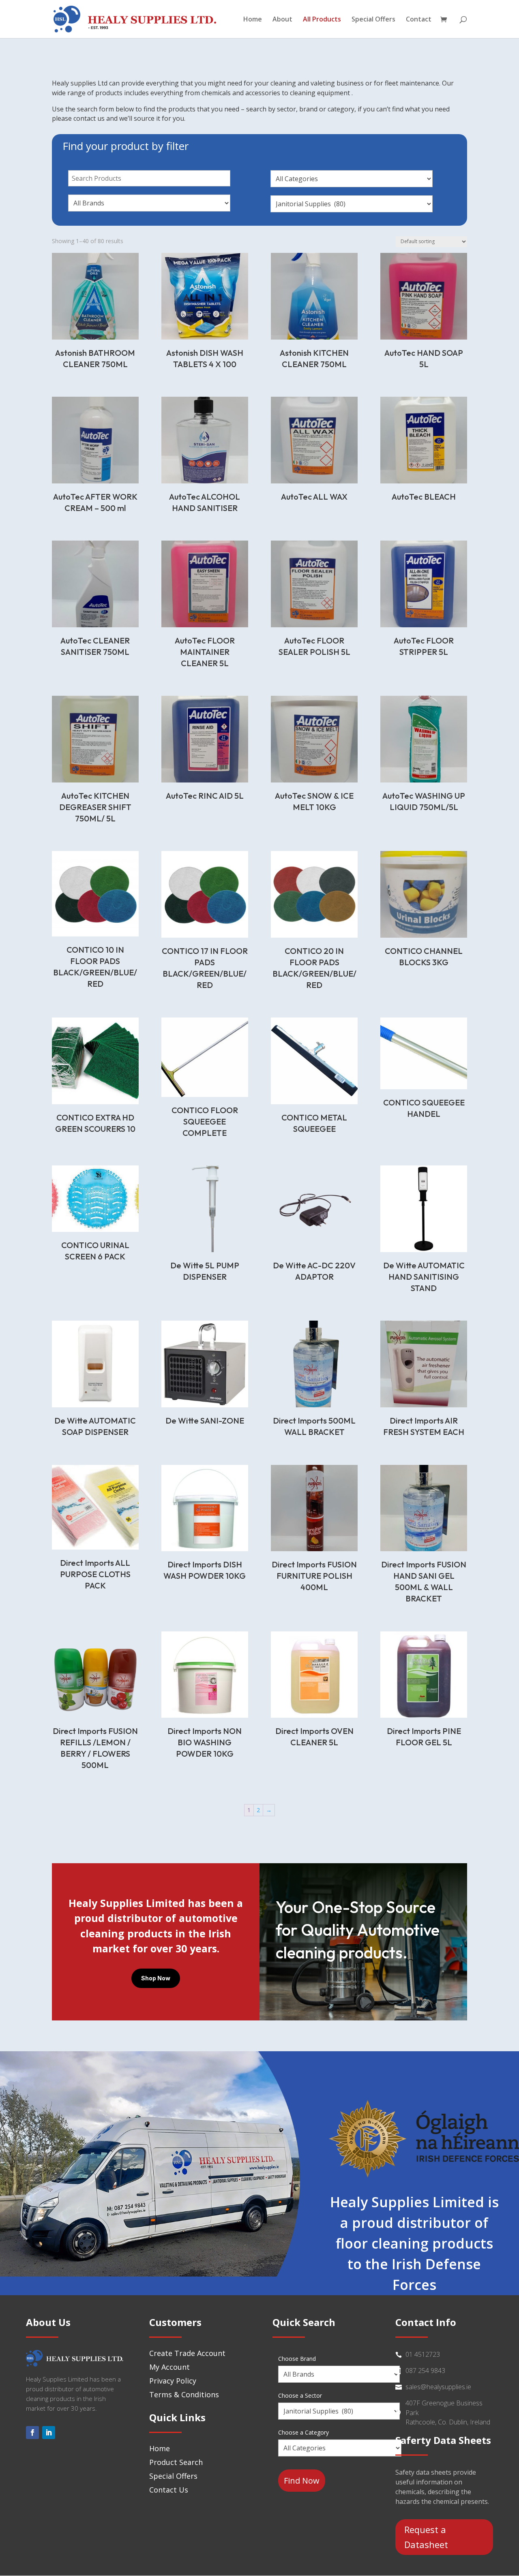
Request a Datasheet (426, 2537)
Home (253, 20)
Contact (419, 20)
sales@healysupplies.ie (438, 2387)
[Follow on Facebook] (32, 2433)
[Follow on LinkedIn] (49, 2433)
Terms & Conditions (184, 2394)
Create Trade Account (187, 2353)
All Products (322, 20)
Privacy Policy (173, 2381)
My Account (169, 2367)
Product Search (176, 2462)
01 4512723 (423, 2354)
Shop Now (156, 1978)
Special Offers (373, 20)
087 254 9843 (425, 2371)
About (282, 20)
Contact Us (169, 2490)
